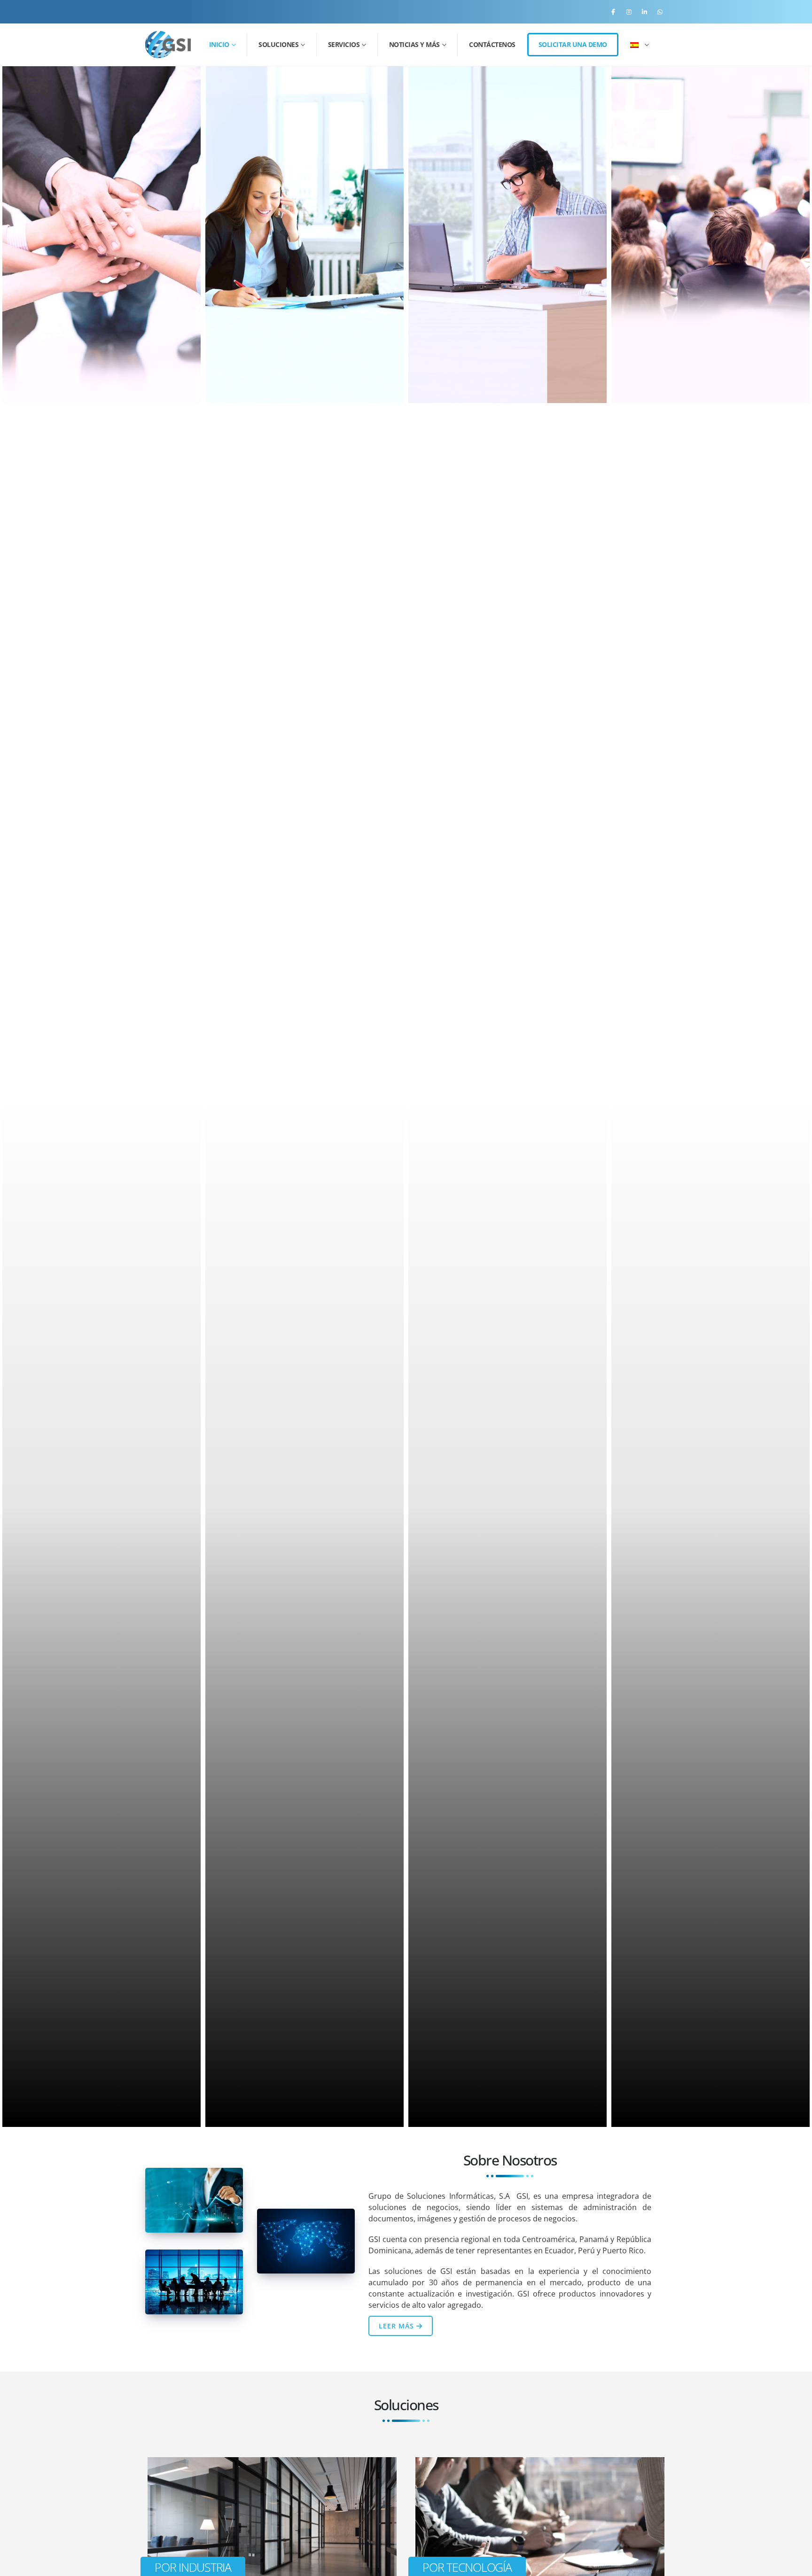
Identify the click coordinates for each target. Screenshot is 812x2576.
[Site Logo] (168, 45)
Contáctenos (492, 44)
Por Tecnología (467, 2567)
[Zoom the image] (272, 2463)
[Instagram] (629, 12)
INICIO (219, 44)
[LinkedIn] (644, 12)
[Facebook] (613, 12)
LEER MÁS (398, 2326)
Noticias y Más (414, 44)
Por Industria (193, 2567)
